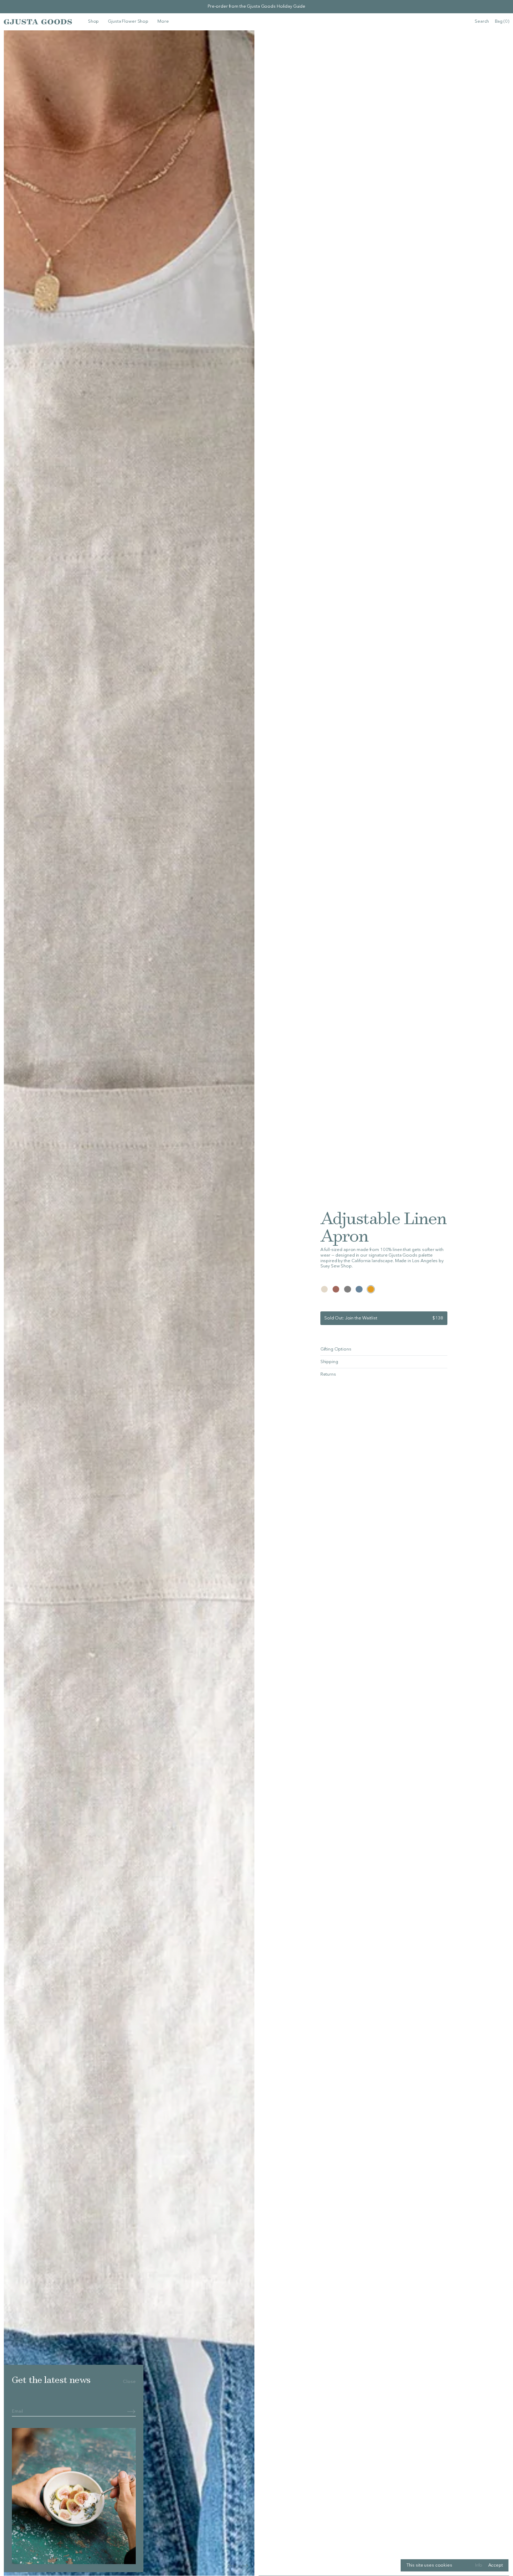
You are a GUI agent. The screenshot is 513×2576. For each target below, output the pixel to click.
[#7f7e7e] (348, 1289)
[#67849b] (359, 1289)
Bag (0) (502, 22)
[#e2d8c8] (325, 1289)
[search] (482, 22)
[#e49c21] (371, 1289)
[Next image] (232, 2566)
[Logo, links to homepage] (38, 22)
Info (479, 2565)
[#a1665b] (336, 1289)
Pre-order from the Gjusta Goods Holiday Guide (256, 6)
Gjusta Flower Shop (128, 22)
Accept (496, 2565)
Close (129, 2382)
